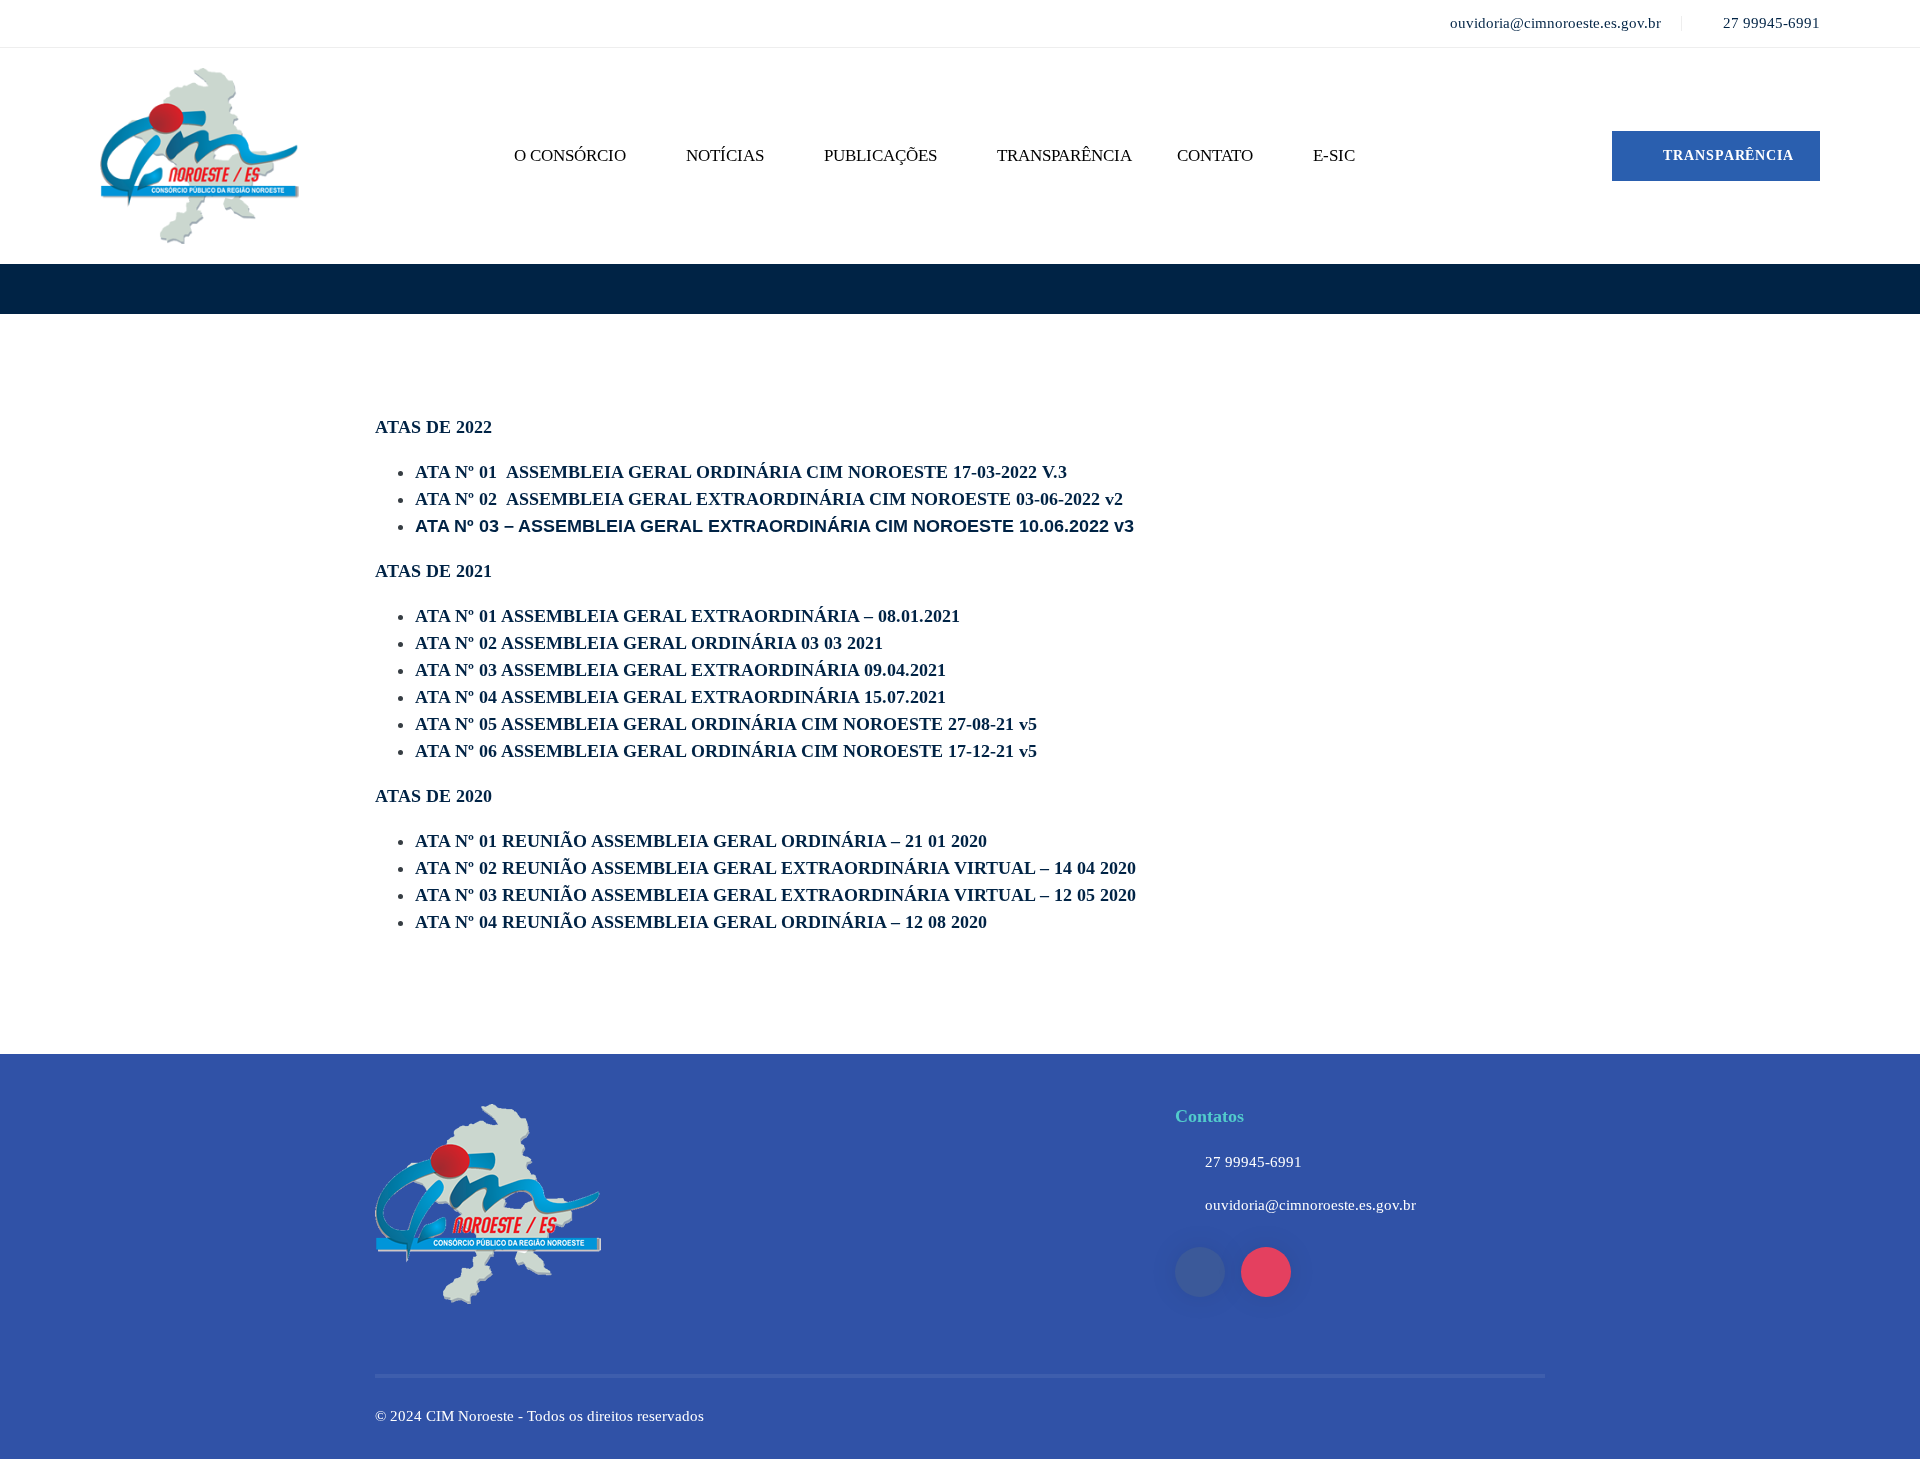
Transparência (1726, 155)
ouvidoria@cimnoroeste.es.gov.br (1310, 1205)
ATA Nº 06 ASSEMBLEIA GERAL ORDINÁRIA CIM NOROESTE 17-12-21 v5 (726, 751)
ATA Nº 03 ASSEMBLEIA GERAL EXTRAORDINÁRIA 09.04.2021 (680, 670)
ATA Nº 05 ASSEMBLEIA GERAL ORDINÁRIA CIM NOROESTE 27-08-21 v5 (726, 724)
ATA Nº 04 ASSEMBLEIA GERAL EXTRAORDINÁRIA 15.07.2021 (680, 697)
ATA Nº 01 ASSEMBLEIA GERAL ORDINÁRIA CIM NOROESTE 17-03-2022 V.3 (741, 472)
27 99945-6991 (1253, 1162)
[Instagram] (1266, 1272)
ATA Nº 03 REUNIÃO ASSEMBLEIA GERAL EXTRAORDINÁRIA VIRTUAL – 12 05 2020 (775, 895)
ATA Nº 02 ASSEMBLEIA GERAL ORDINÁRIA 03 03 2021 (649, 643)
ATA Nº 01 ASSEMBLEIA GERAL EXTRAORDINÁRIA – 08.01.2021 (687, 616)
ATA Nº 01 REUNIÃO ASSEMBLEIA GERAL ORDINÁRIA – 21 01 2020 (701, 841)
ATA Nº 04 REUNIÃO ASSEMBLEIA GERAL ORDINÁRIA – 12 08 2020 (701, 922)
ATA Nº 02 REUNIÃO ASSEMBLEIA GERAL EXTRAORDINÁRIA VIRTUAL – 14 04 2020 (775, 868)
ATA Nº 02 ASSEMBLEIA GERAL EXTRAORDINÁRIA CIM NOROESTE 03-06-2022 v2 (769, 499)
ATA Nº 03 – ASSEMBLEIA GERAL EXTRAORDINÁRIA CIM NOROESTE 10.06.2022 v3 (774, 526)
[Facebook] (1200, 1272)
